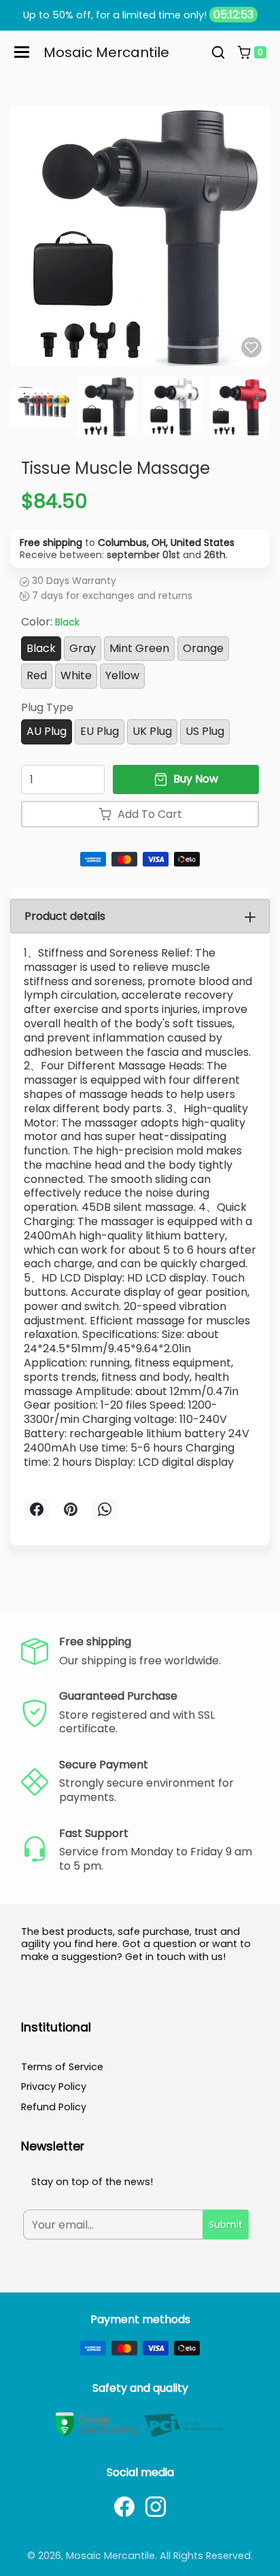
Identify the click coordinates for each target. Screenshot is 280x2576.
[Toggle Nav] (22, 52)
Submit (226, 2225)
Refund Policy (54, 2107)
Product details (65, 916)
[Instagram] (156, 2507)
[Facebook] (124, 2507)
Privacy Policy (54, 2086)
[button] (218, 52)
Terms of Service (62, 2067)
